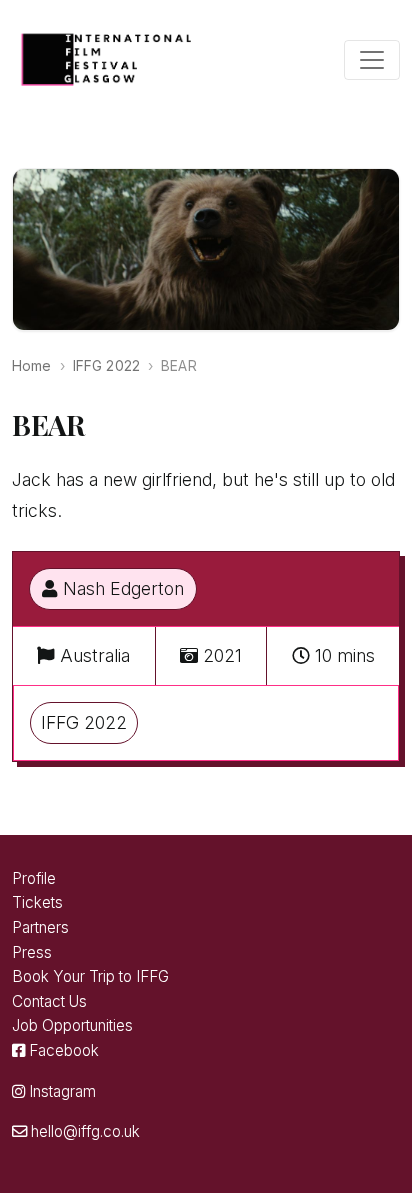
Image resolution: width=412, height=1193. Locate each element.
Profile (34, 878)
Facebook (62, 1050)
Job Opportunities (72, 1025)
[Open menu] (372, 60)
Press (32, 952)
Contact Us (49, 1001)
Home (32, 365)
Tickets (37, 902)
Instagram (60, 1091)
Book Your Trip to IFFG (90, 976)
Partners (40, 927)
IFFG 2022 (106, 365)
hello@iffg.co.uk (83, 1131)
